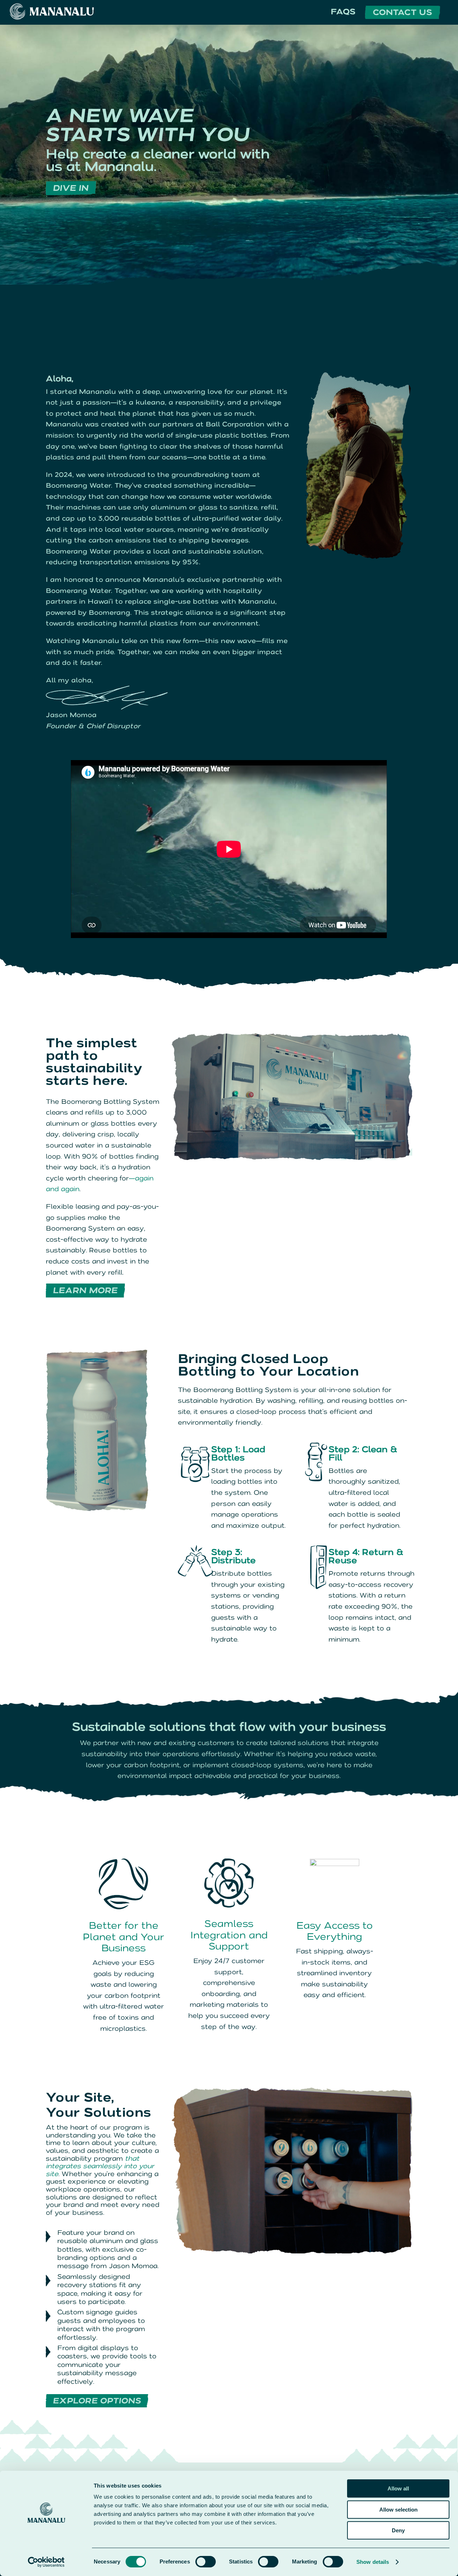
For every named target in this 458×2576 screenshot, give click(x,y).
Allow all (398, 2488)
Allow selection (398, 2510)
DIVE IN (71, 188)
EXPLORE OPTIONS (97, 2401)
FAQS (343, 12)
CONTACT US (403, 12)
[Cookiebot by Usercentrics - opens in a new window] (46, 2562)
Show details (373, 2562)
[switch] (206, 2562)
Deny (398, 2530)
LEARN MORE (85, 1290)
